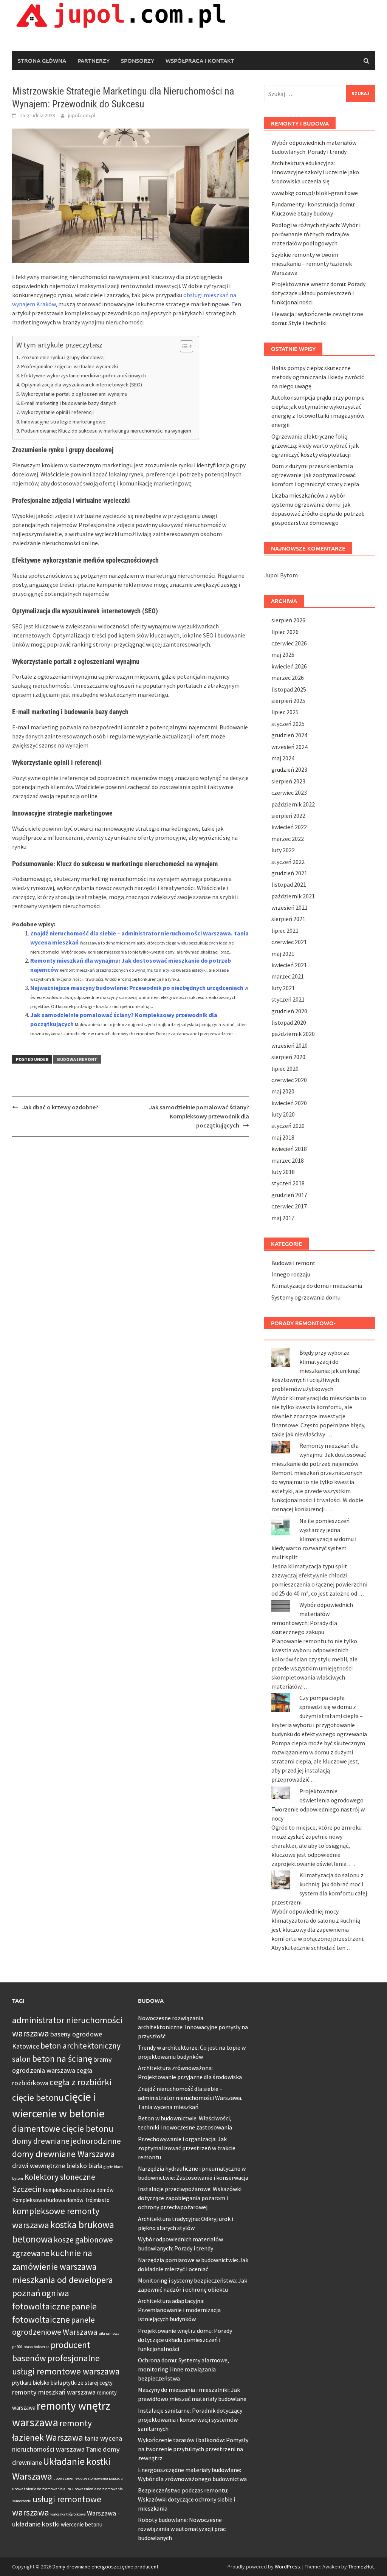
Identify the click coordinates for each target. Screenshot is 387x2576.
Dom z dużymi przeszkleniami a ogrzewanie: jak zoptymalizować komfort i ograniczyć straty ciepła (315, 475)
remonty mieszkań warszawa (54, 2392)
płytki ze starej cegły (88, 2383)
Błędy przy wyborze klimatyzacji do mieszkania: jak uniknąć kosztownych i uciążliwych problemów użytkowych (316, 1371)
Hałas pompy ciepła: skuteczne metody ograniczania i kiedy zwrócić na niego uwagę (318, 377)
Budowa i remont (77, 1059)
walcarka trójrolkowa (68, 2514)
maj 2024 (283, 758)
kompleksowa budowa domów (78, 2190)
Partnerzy (94, 60)
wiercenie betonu (82, 2524)
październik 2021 (293, 896)
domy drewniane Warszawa (63, 2154)
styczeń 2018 (288, 1183)
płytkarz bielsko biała (37, 2383)
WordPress (287, 2567)
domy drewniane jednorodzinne (67, 2141)
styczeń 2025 (288, 724)
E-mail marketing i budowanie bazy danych (69, 403)
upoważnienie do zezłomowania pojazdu (88, 2478)
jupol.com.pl (82, 115)
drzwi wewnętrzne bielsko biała (57, 2166)
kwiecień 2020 (289, 1103)
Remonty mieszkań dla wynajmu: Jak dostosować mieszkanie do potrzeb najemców (319, 1455)
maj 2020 (283, 1091)
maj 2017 (283, 1218)
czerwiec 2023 (289, 792)
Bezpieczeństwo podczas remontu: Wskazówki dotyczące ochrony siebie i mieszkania (187, 2499)
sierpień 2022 (288, 816)
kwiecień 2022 (289, 827)
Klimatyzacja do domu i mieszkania (317, 1286)
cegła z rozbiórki (80, 2082)
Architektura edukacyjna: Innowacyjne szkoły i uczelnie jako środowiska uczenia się (315, 172)
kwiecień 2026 (289, 666)
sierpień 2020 (288, 1057)
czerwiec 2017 (289, 1206)
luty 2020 (283, 1114)
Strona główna (42, 60)
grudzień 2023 (289, 769)
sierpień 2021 (288, 919)
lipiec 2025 (285, 712)
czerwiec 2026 (289, 643)
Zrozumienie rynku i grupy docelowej (63, 357)
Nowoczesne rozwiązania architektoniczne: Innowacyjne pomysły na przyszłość (193, 2027)
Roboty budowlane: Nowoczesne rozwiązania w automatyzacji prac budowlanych (182, 2529)
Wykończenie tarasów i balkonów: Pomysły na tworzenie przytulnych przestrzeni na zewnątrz (193, 2449)
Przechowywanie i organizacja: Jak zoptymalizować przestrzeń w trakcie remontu (187, 2148)
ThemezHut (361, 2567)
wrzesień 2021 (289, 907)
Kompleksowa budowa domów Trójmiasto (61, 2200)
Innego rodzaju (291, 1274)
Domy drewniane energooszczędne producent (105, 2567)
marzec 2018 (288, 1160)
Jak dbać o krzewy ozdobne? (60, 1107)
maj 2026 (283, 654)
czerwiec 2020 (289, 1080)
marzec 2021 (288, 976)
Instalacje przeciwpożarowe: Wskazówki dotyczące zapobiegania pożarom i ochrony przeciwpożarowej (190, 2198)
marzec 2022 (288, 839)
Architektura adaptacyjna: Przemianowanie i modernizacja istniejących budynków (179, 2310)
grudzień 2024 (289, 735)
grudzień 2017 (289, 1195)
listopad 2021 (289, 884)
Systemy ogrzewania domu (306, 1297)
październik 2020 (293, 1034)
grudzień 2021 (289, 873)
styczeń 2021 (288, 999)
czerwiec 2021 (289, 942)
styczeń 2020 (288, 1126)
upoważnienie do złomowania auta (42, 2489)
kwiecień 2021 (289, 965)
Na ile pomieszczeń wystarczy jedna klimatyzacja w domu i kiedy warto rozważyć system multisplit (314, 1539)
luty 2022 (283, 850)
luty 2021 (283, 988)
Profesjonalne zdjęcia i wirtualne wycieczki (70, 366)
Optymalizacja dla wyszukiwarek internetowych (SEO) (82, 385)
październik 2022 (293, 804)
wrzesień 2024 (289, 747)
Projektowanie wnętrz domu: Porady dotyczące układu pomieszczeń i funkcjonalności (318, 293)
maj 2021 (283, 954)
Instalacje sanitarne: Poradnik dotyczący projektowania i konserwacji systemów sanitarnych (190, 2419)
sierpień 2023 (288, 781)
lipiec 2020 (285, 1069)
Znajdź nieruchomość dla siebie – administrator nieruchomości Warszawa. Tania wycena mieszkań (190, 2098)
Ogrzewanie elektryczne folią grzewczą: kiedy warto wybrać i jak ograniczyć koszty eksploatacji (315, 445)
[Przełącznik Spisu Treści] (183, 346)
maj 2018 (283, 1137)
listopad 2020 (289, 1022)
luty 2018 (283, 1172)
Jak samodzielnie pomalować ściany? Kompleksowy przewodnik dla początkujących (199, 1116)
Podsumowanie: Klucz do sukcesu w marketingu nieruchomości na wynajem (106, 431)
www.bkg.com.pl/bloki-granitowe (315, 193)
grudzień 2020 (289, 1011)
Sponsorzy (138, 60)
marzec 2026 (288, 678)
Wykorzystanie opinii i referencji (57, 412)
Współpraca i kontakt (200, 60)
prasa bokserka (36, 2347)
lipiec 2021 (285, 931)
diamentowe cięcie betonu (63, 2129)
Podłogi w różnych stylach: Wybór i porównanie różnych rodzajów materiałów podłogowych (316, 234)
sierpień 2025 (288, 701)
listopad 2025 (289, 689)
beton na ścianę (62, 2059)
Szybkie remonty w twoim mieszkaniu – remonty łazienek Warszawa (312, 264)
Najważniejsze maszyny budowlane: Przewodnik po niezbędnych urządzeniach (137, 988)
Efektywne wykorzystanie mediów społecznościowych (84, 375)
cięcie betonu (38, 2098)
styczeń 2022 (288, 862)
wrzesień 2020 (289, 1045)
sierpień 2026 (288, 620)
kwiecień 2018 (289, 1149)
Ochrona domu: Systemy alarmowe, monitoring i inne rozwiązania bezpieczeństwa (183, 2369)
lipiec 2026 (285, 632)
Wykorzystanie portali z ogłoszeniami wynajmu (74, 394)
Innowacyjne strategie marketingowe (63, 422)
